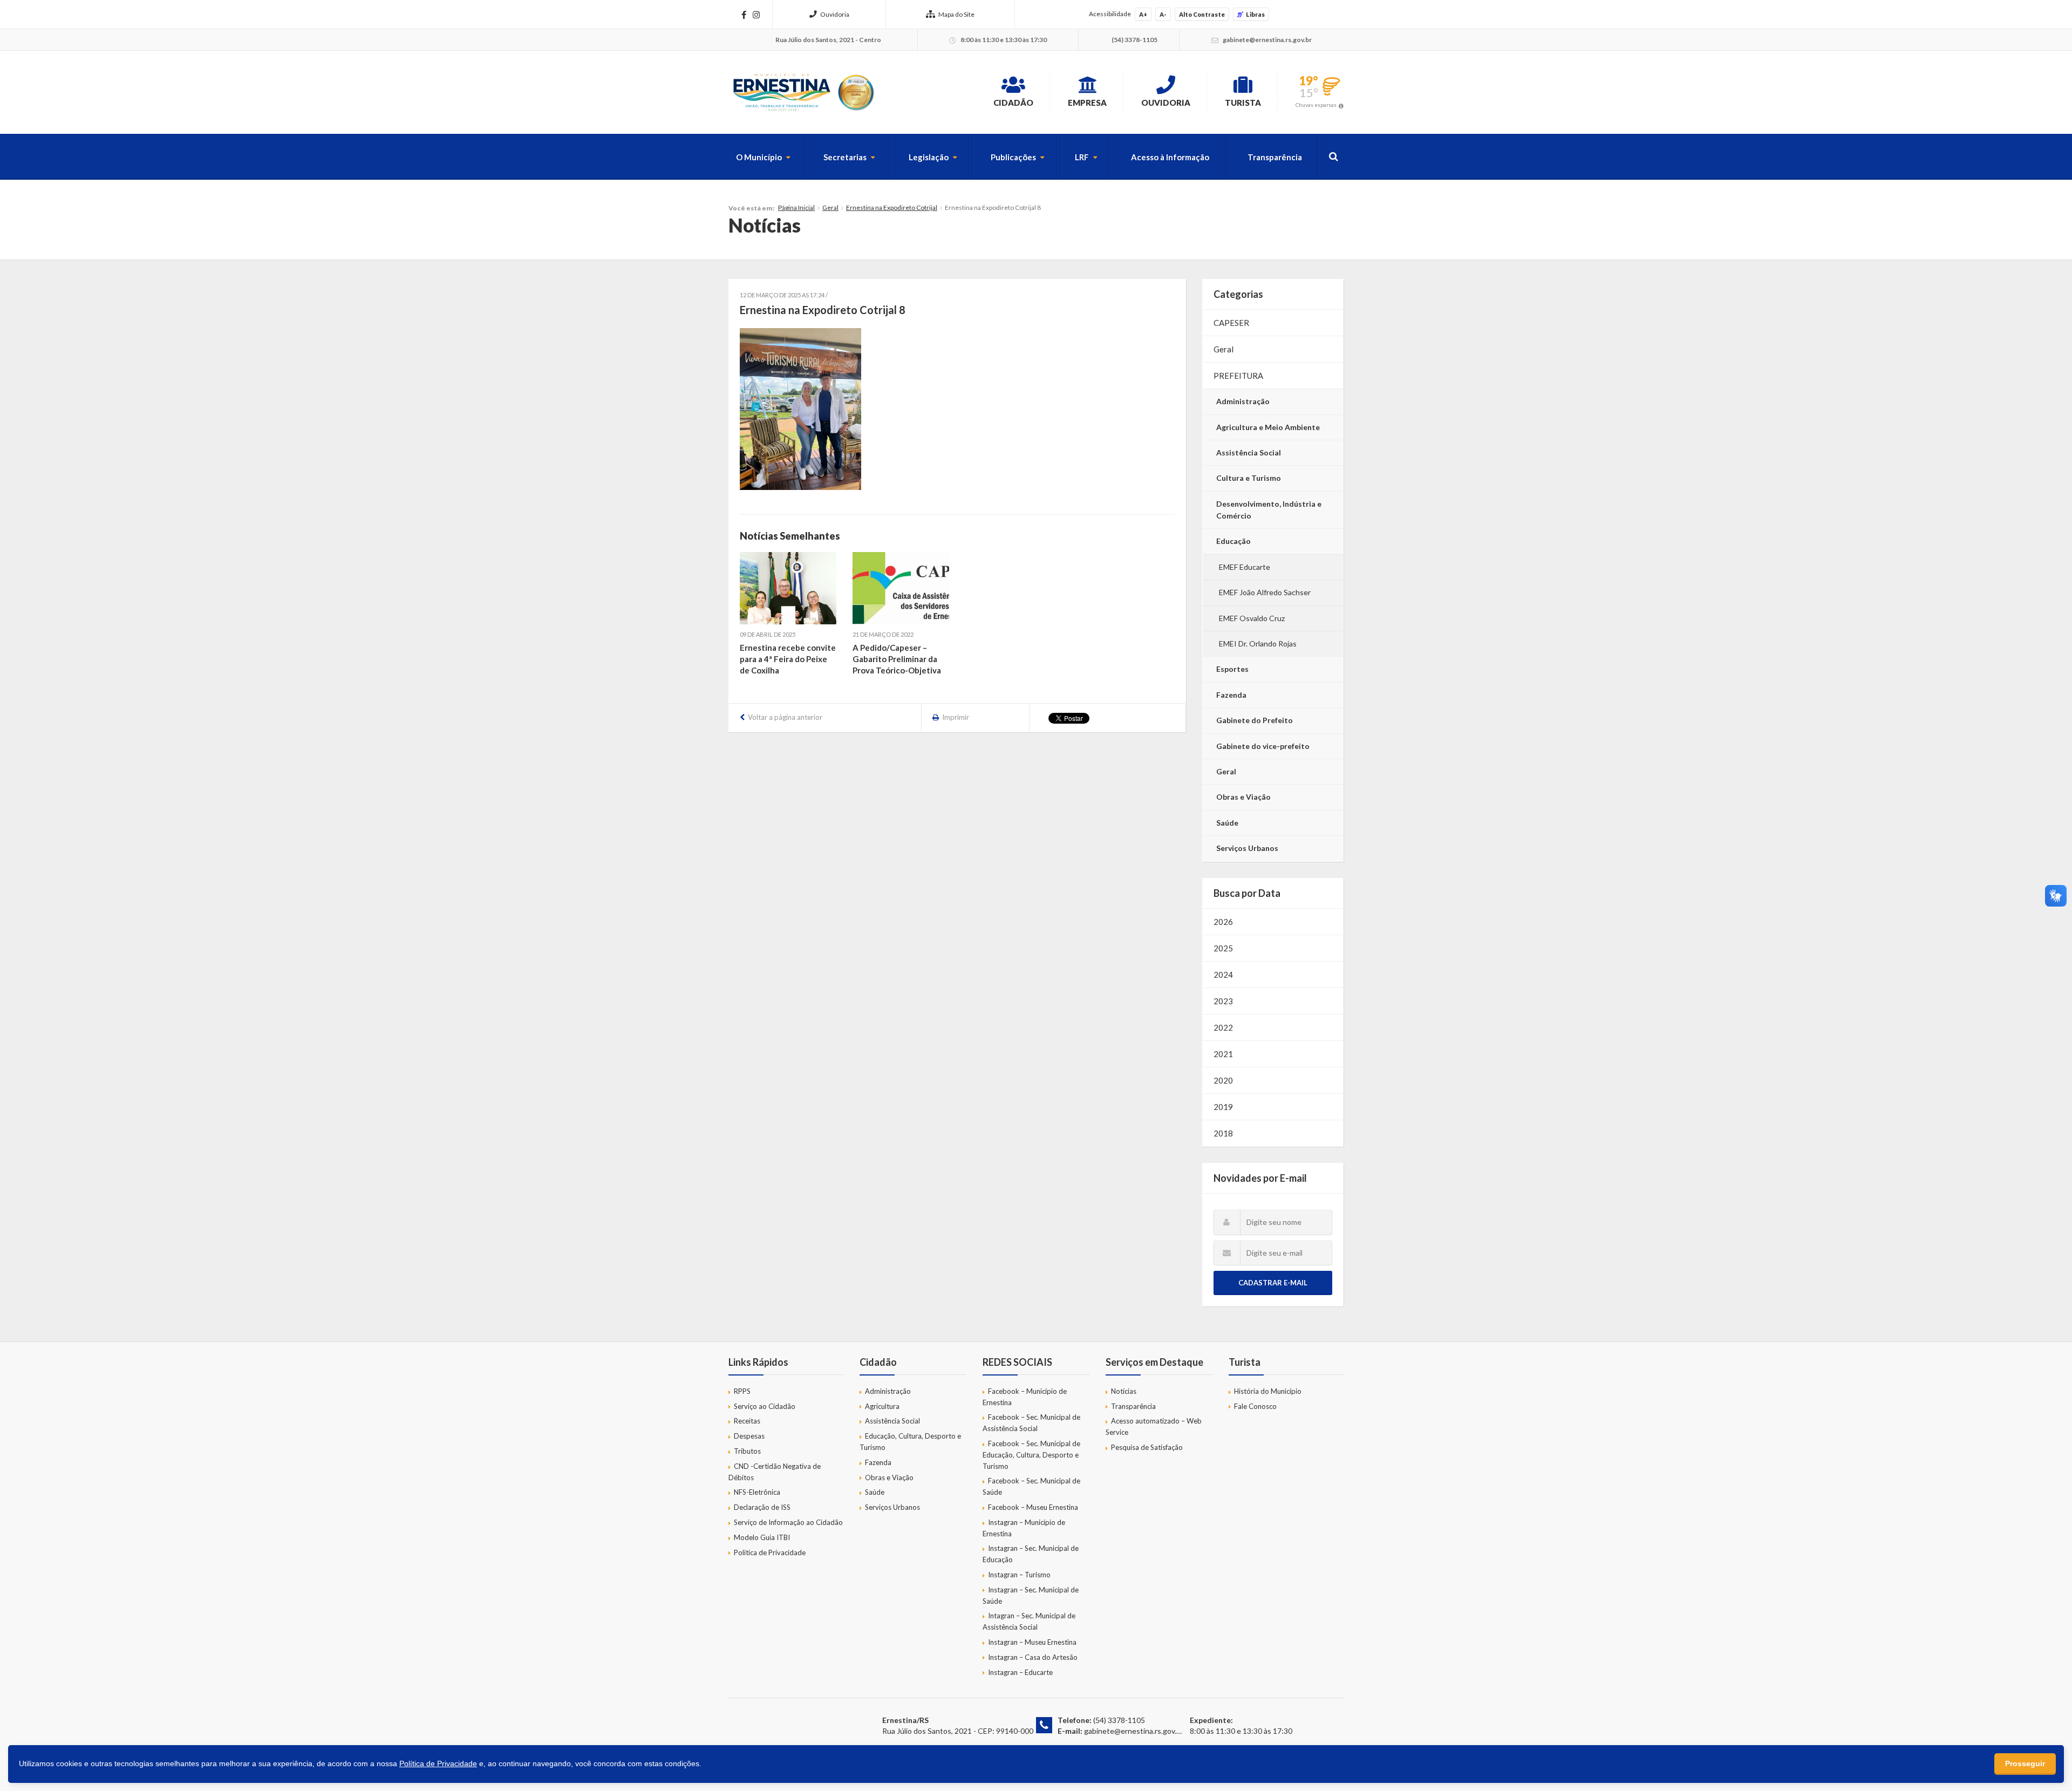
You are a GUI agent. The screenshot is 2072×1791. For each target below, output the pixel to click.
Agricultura (882, 1406)
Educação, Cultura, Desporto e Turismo (910, 1442)
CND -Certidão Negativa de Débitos (775, 1472)
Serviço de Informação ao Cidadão (788, 1522)
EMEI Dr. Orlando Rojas (1258, 643)
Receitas (747, 1421)
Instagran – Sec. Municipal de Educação (1031, 1554)
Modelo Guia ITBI (762, 1537)
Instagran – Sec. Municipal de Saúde (1031, 1595)
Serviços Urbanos (1247, 848)
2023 (1223, 1001)
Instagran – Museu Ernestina (1032, 1642)
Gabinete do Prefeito (1255, 720)
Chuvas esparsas (1316, 105)
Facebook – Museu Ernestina (1033, 1507)
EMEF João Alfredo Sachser (1265, 592)
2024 (1223, 975)
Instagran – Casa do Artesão (1033, 1657)
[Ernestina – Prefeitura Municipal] (803, 92)
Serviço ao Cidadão (765, 1406)
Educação (1233, 541)
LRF (1082, 157)
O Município (759, 157)
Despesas (749, 1436)
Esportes (1232, 669)
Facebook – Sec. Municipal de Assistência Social (1031, 1423)
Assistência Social (1249, 452)
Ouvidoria (835, 14)
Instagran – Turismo (1019, 1575)
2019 (1223, 1107)
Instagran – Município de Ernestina (1024, 1528)
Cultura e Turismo (1249, 478)
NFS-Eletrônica (757, 1492)
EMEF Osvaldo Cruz (1252, 618)
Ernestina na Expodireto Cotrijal (892, 207)
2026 (1223, 922)
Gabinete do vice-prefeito (1263, 746)
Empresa (1087, 103)
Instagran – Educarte (1020, 1672)
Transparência (1275, 157)
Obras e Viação (1243, 797)
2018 (1223, 1133)
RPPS (742, 1391)
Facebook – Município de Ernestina (1025, 1397)
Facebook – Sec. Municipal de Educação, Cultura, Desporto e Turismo (1031, 1455)
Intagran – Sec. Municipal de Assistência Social (1029, 1621)
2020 (1223, 1080)
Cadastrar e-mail (1273, 1283)
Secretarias (845, 157)
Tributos (747, 1451)
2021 (1223, 1054)
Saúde (1227, 823)
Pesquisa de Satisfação (1147, 1447)
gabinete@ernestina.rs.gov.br (1134, 1731)
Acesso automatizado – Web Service (1154, 1426)
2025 (1223, 948)
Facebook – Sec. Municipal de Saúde (1031, 1486)
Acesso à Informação (1170, 157)
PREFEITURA (1238, 376)
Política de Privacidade (770, 1552)
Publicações (1013, 157)
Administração (1243, 401)
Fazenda (1231, 695)
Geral (830, 207)
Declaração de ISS (762, 1507)
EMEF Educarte (1245, 567)
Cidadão (1013, 103)
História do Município (1268, 1391)
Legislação (929, 157)
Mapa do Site (956, 14)
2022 (1223, 1027)
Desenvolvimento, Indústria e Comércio (1269, 510)
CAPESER (1231, 323)
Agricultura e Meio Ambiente (1268, 427)
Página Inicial (796, 207)
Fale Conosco (1255, 1406)
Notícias (1124, 1391)
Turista (1243, 103)
